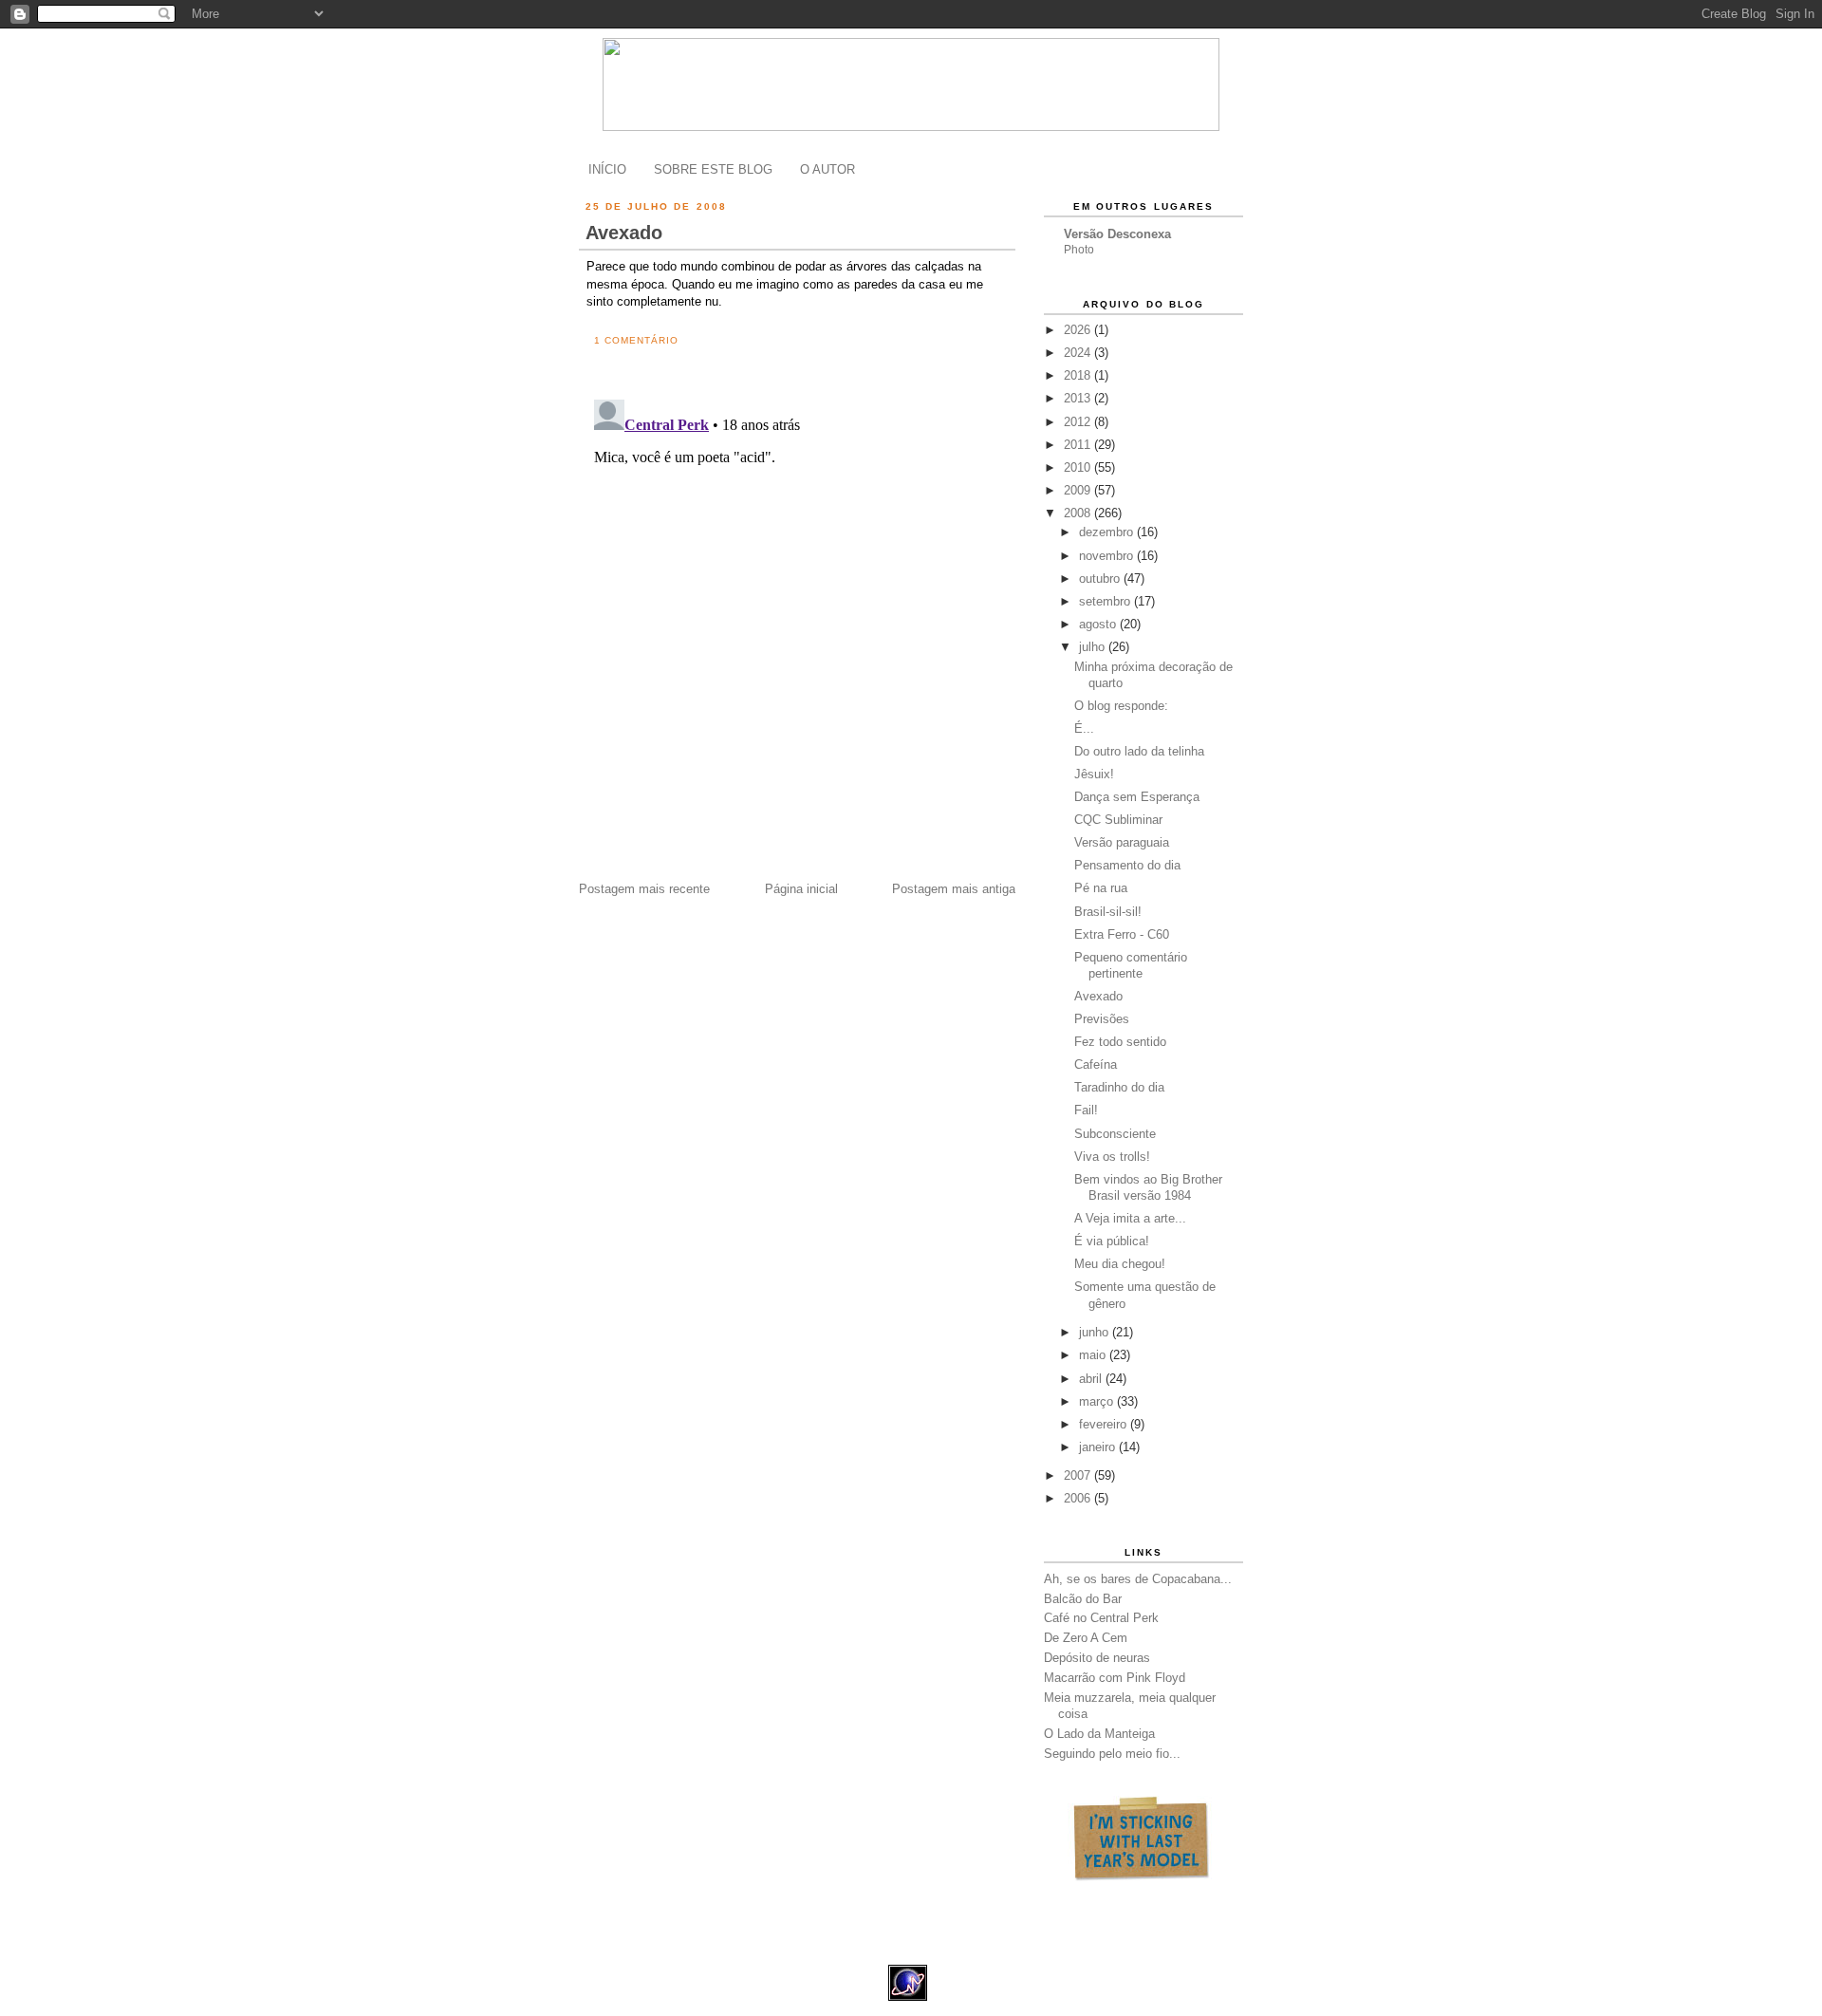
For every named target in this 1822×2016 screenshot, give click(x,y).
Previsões (1102, 1019)
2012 (1079, 422)
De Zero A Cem (1086, 1638)
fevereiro (1105, 1424)
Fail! (1086, 1110)
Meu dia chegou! (1120, 1264)
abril (1092, 1379)
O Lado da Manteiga (1099, 1734)
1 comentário (636, 340)
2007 (1079, 1475)
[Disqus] (801, 629)
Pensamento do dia (1127, 865)
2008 (1079, 513)
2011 (1079, 445)
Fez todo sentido (1120, 1042)
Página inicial (801, 889)
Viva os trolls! (1112, 1157)
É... (1084, 728)
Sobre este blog (713, 169)
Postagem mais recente (644, 889)
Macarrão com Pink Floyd (1115, 1678)
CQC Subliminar (1118, 820)
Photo (1079, 250)
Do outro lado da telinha (1139, 751)
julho (1094, 647)
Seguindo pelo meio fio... (1112, 1754)
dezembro (1108, 532)
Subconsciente (1115, 1134)
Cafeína (1096, 1064)
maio (1094, 1355)
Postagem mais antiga (954, 889)
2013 (1079, 398)
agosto (1099, 624)
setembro (1106, 601)
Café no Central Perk (1101, 1618)
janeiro (1099, 1447)
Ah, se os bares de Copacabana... (1138, 1579)
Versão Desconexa (1117, 234)
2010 (1079, 467)
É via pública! (1112, 1241)
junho (1096, 1332)
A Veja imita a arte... (1130, 1218)
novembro (1108, 556)
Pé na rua (1101, 888)
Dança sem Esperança (1137, 797)
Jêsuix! (1094, 774)
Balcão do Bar (1083, 1599)
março (1098, 1401)
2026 (1079, 330)
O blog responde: (1121, 706)
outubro (1101, 579)
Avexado (624, 233)
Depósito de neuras (1097, 1658)
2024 (1079, 353)
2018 (1079, 375)
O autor (827, 169)
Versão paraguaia (1122, 842)
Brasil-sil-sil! (1108, 912)
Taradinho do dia (1119, 1087)
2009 (1079, 490)
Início (607, 169)
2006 (1079, 1498)
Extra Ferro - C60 (1122, 934)
